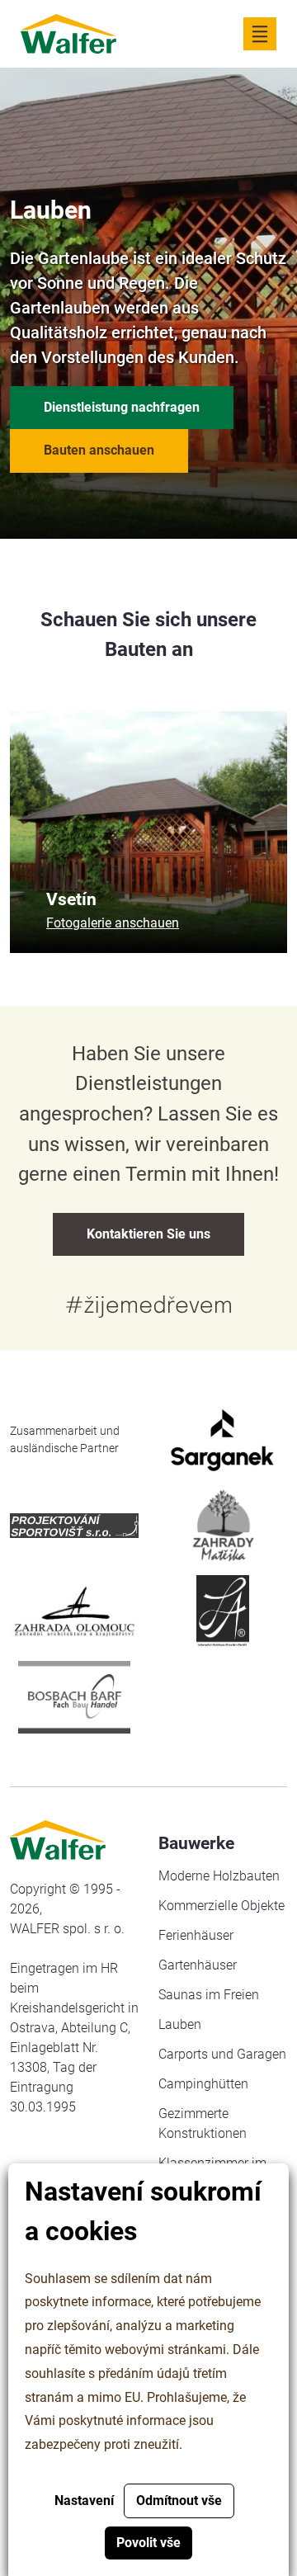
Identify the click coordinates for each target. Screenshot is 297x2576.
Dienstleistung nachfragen (122, 407)
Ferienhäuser (196, 1935)
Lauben (180, 2024)
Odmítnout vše (179, 2501)
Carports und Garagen (222, 2054)
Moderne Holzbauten (219, 1876)
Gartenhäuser (198, 1965)
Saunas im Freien (209, 1995)
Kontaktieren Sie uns (148, 1234)
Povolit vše (148, 2543)
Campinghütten (203, 2084)
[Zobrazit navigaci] (260, 34)
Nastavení (84, 2501)
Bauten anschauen (99, 450)
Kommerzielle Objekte (222, 1906)
